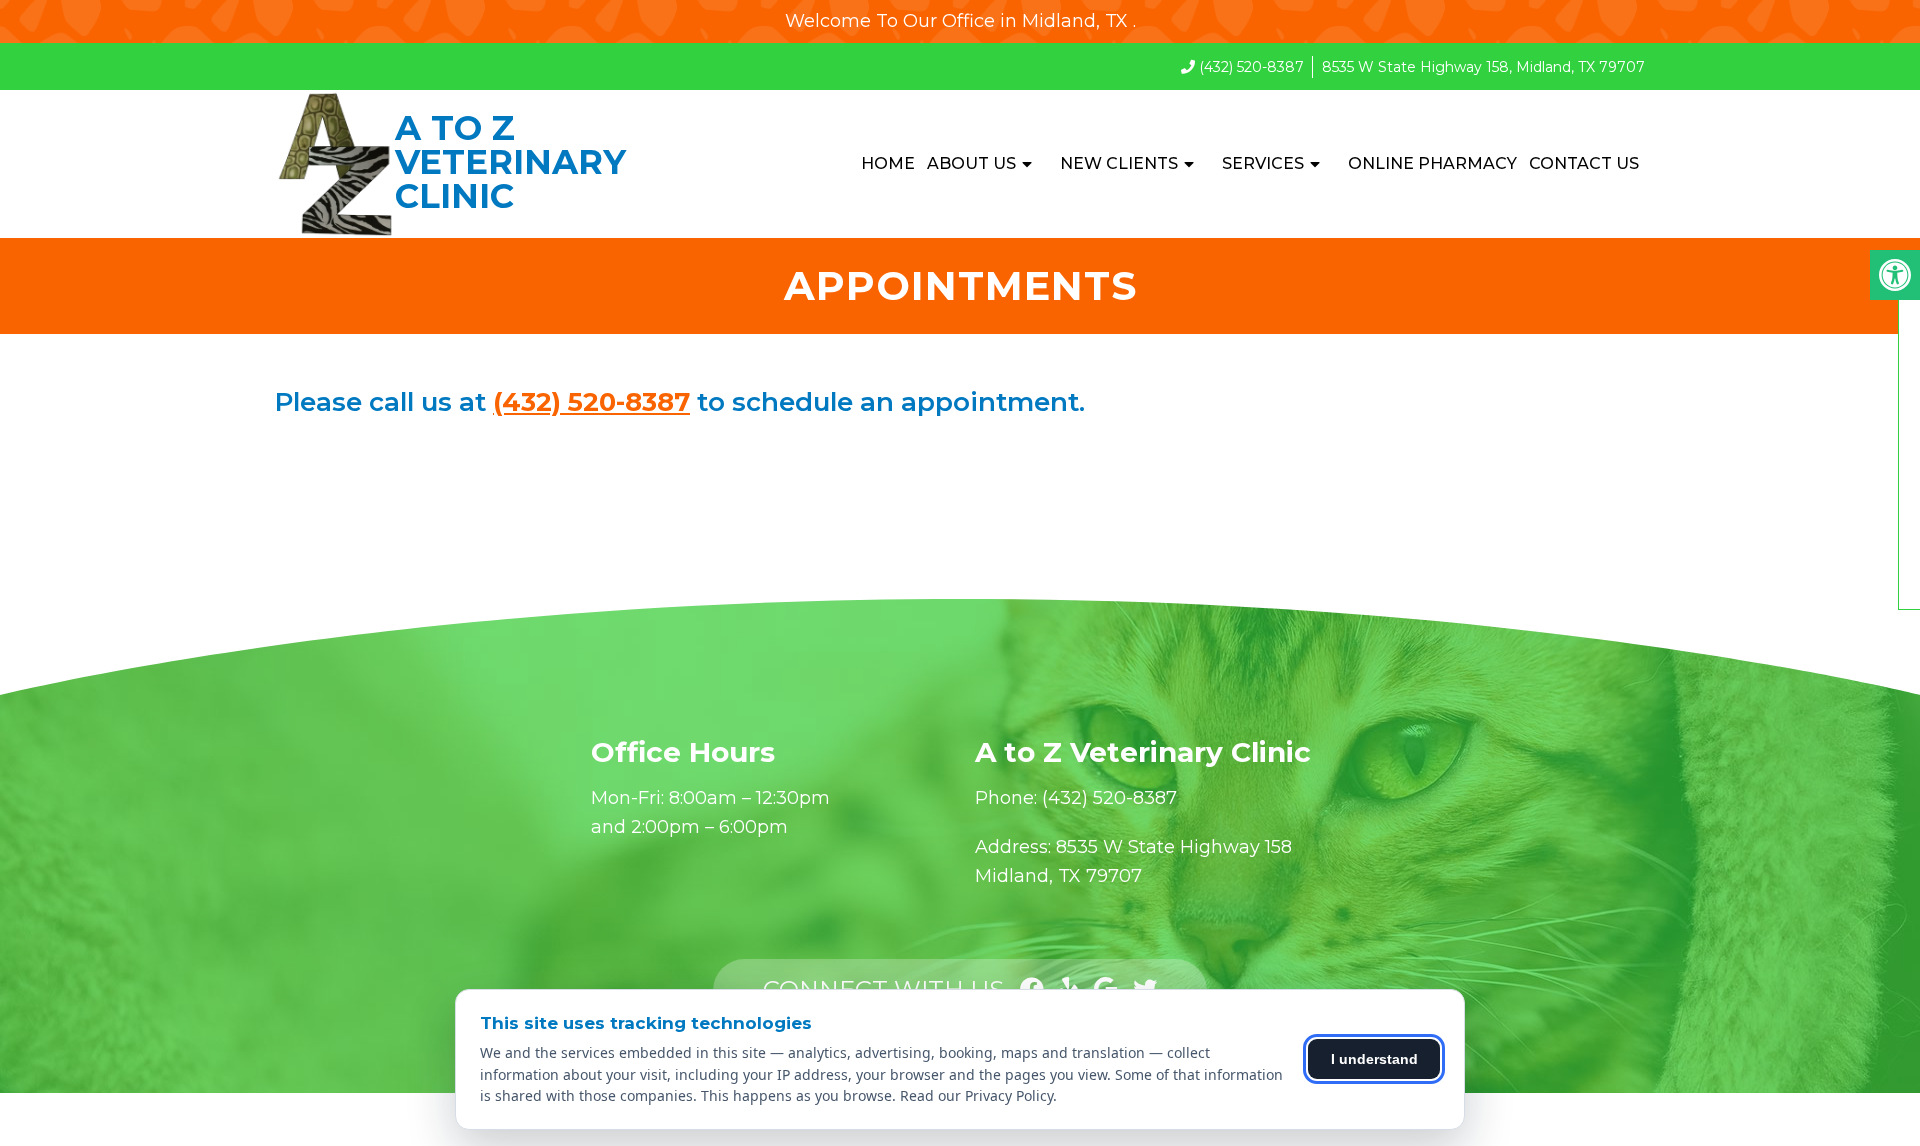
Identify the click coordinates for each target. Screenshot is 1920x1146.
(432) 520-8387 (1251, 67)
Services (1263, 163)
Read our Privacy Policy (976, 1095)
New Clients (1119, 163)
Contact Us (1584, 163)
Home (888, 163)
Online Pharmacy (1432, 163)
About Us (971, 163)
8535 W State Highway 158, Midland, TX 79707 (1483, 67)
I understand (1374, 1059)
